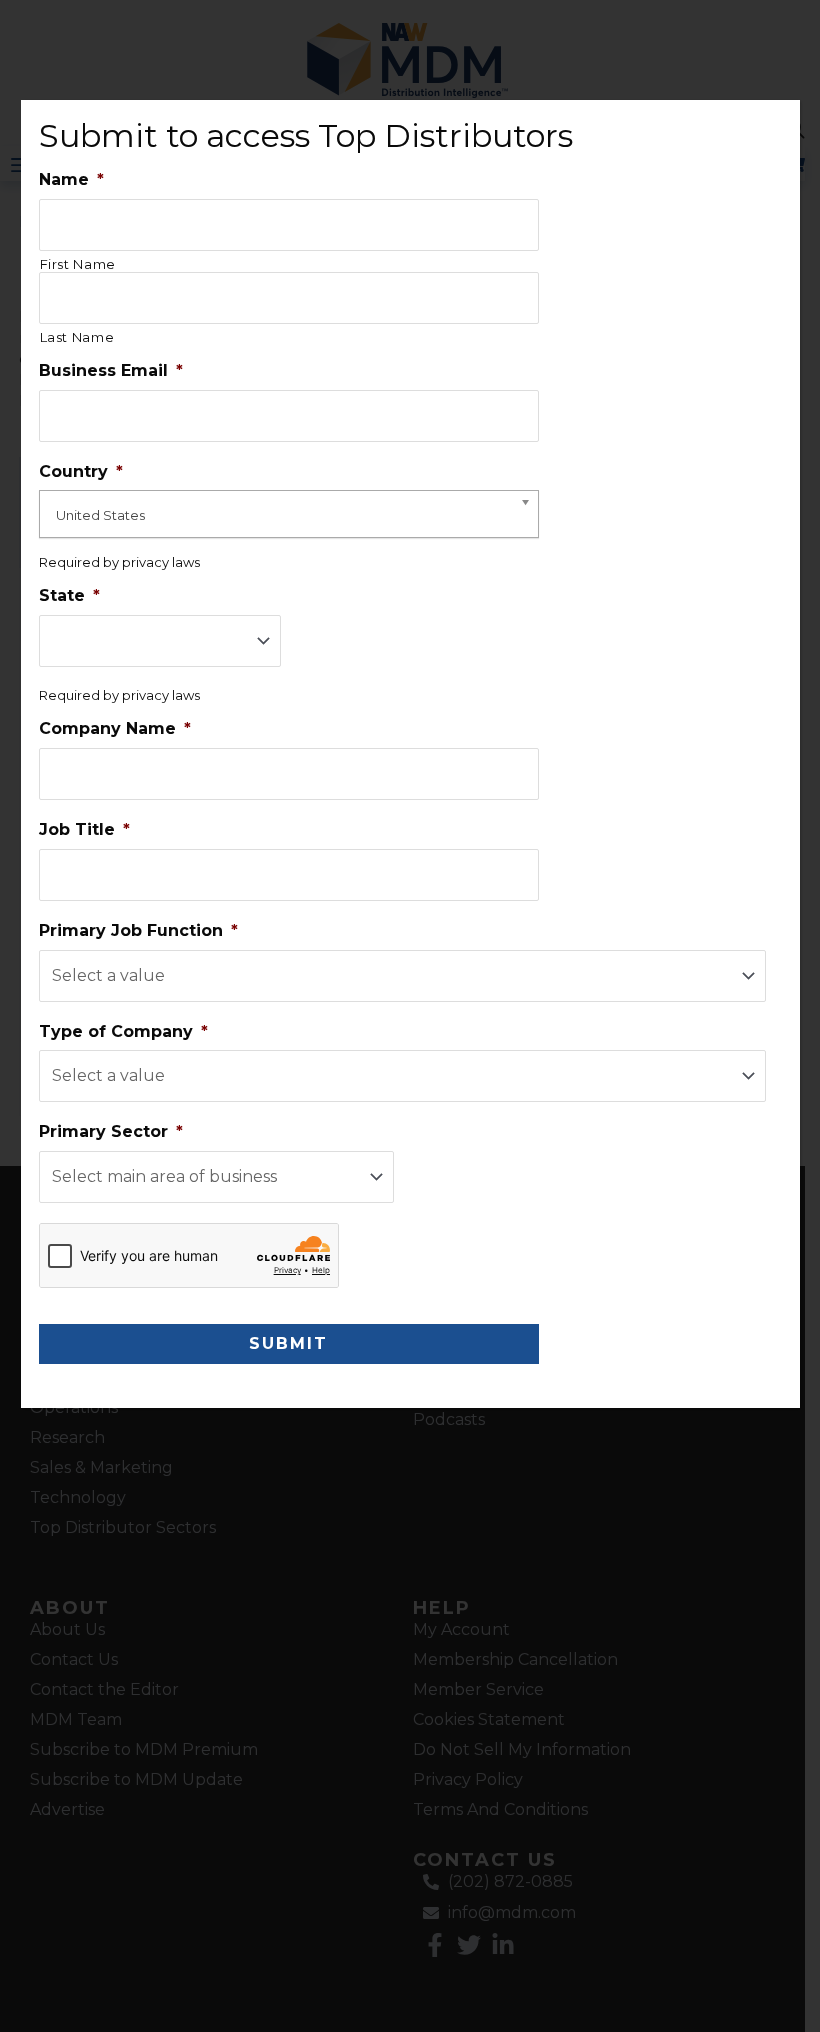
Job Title (84, 829)
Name (71, 179)
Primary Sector (111, 1131)
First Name (78, 264)
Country (81, 471)
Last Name (77, 337)
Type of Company (123, 1031)
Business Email (111, 370)
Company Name (115, 728)
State (69, 595)
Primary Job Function (138, 930)
